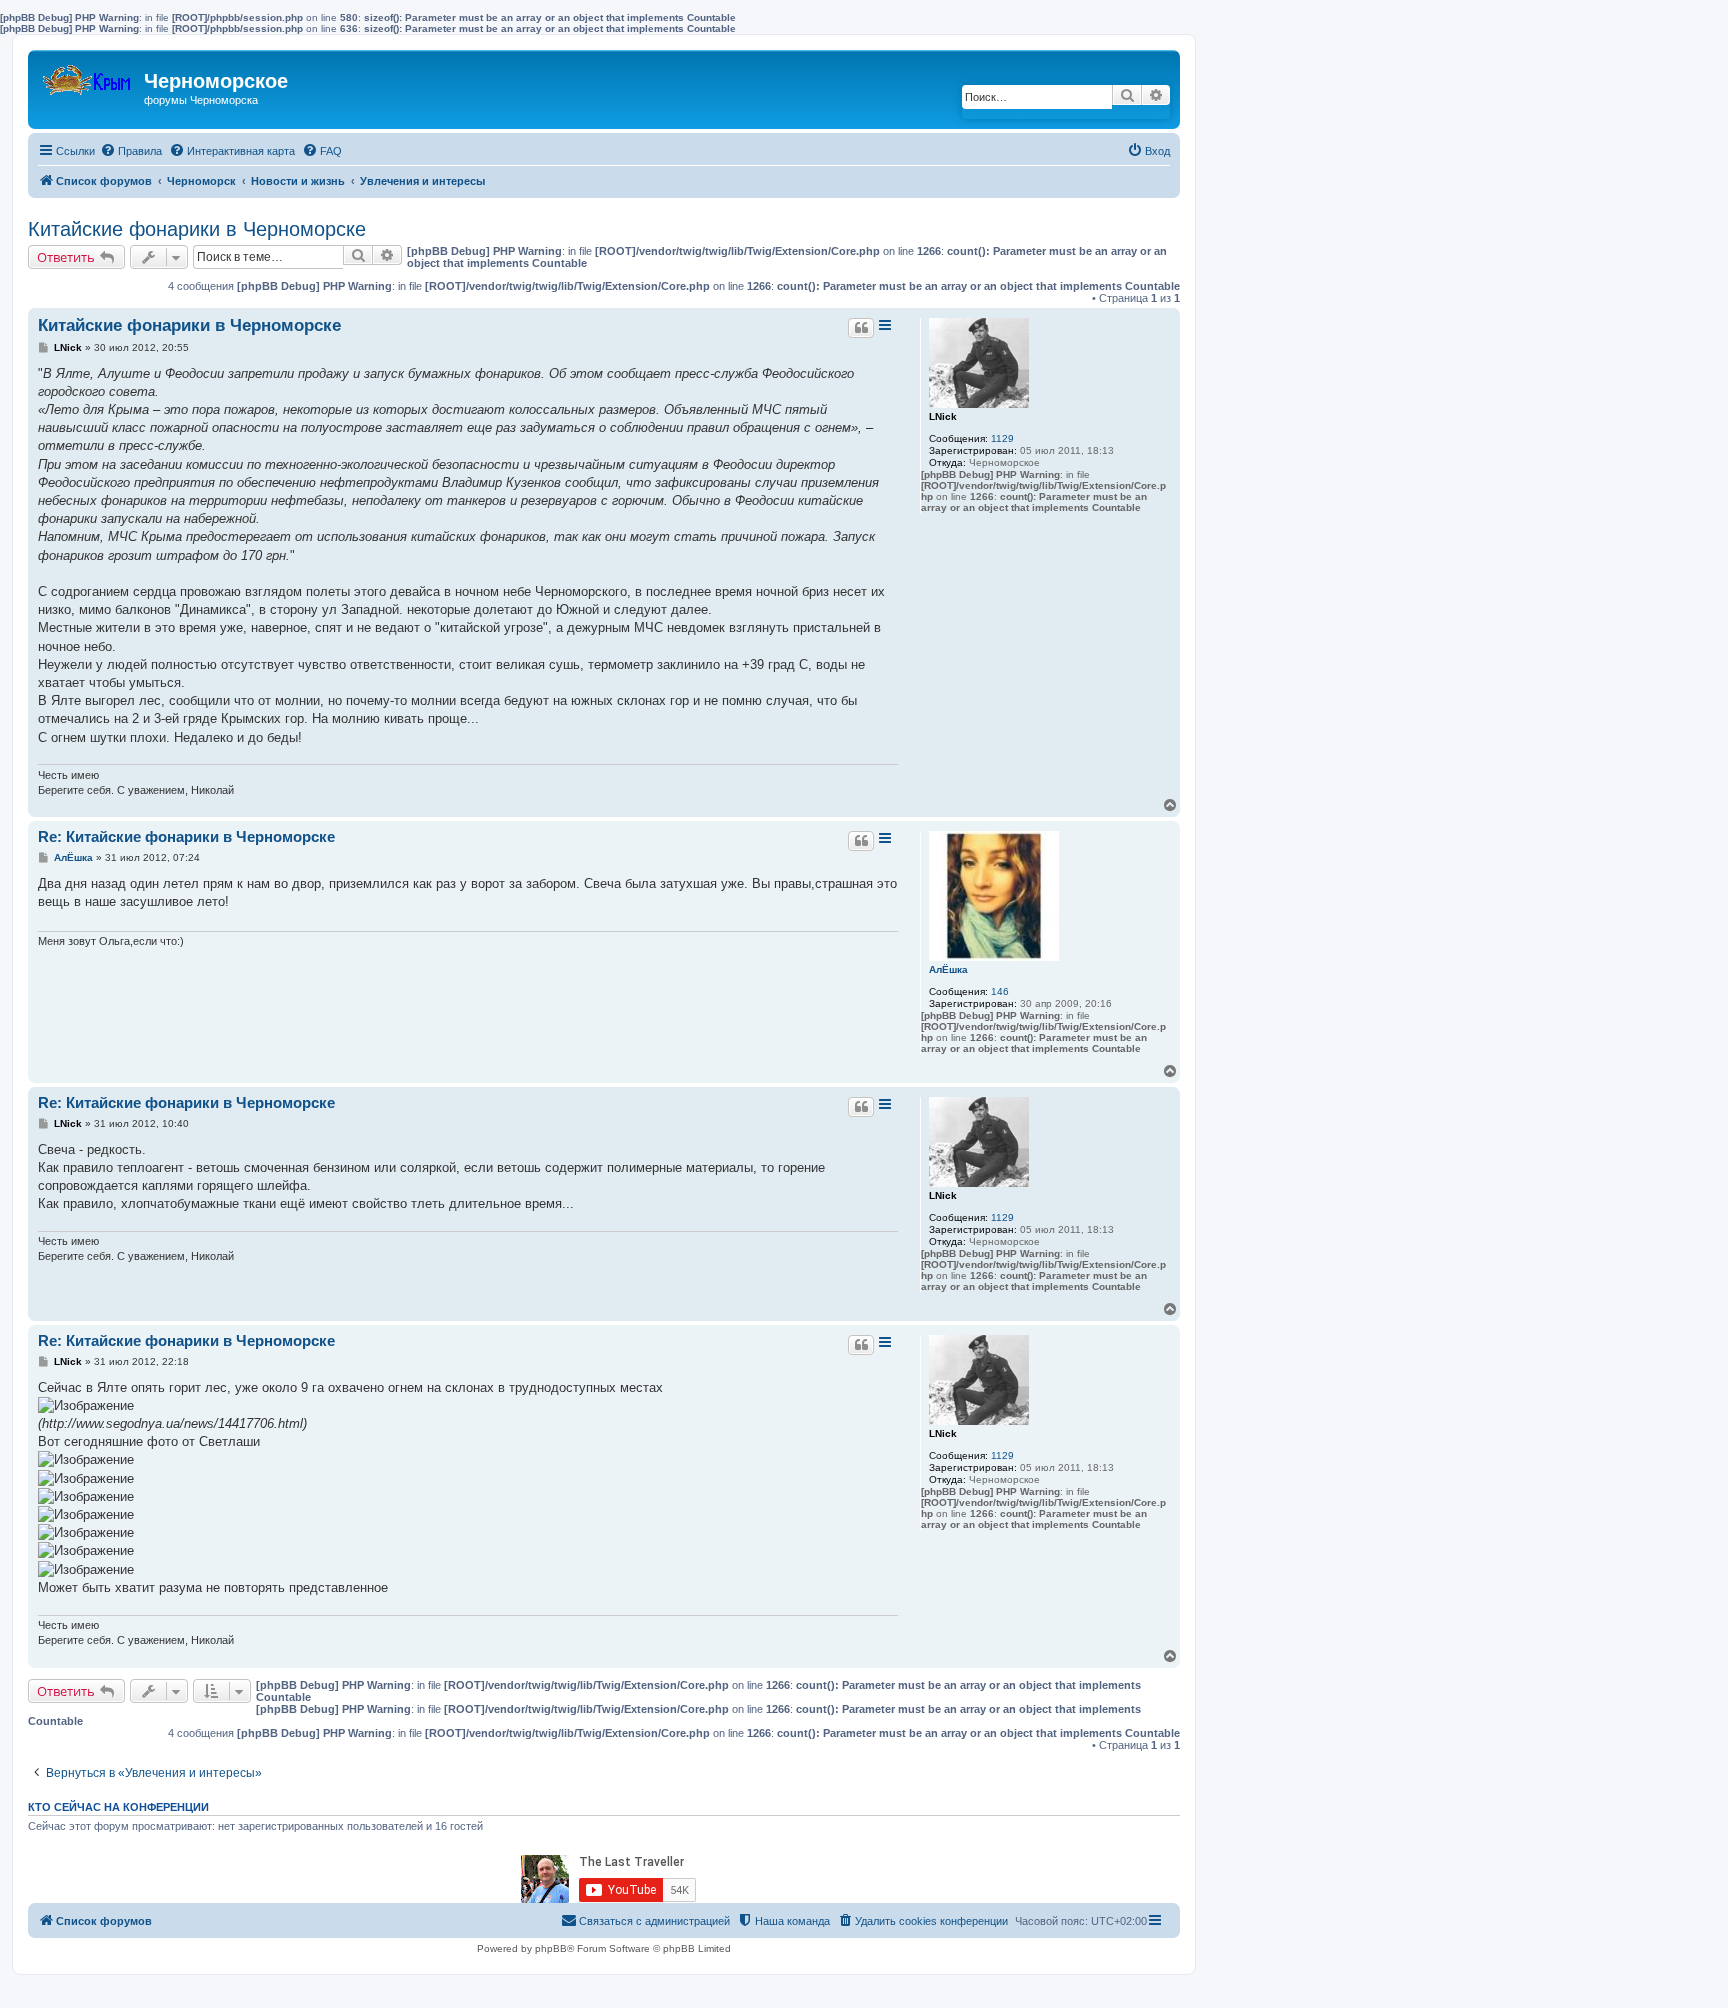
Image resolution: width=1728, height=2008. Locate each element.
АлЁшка (948, 969)
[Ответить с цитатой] (861, 328)
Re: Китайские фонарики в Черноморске (186, 836)
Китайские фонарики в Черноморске (197, 229)
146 (1000, 991)
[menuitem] (131, 151)
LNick (943, 416)
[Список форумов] (88, 75)
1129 (1002, 438)
